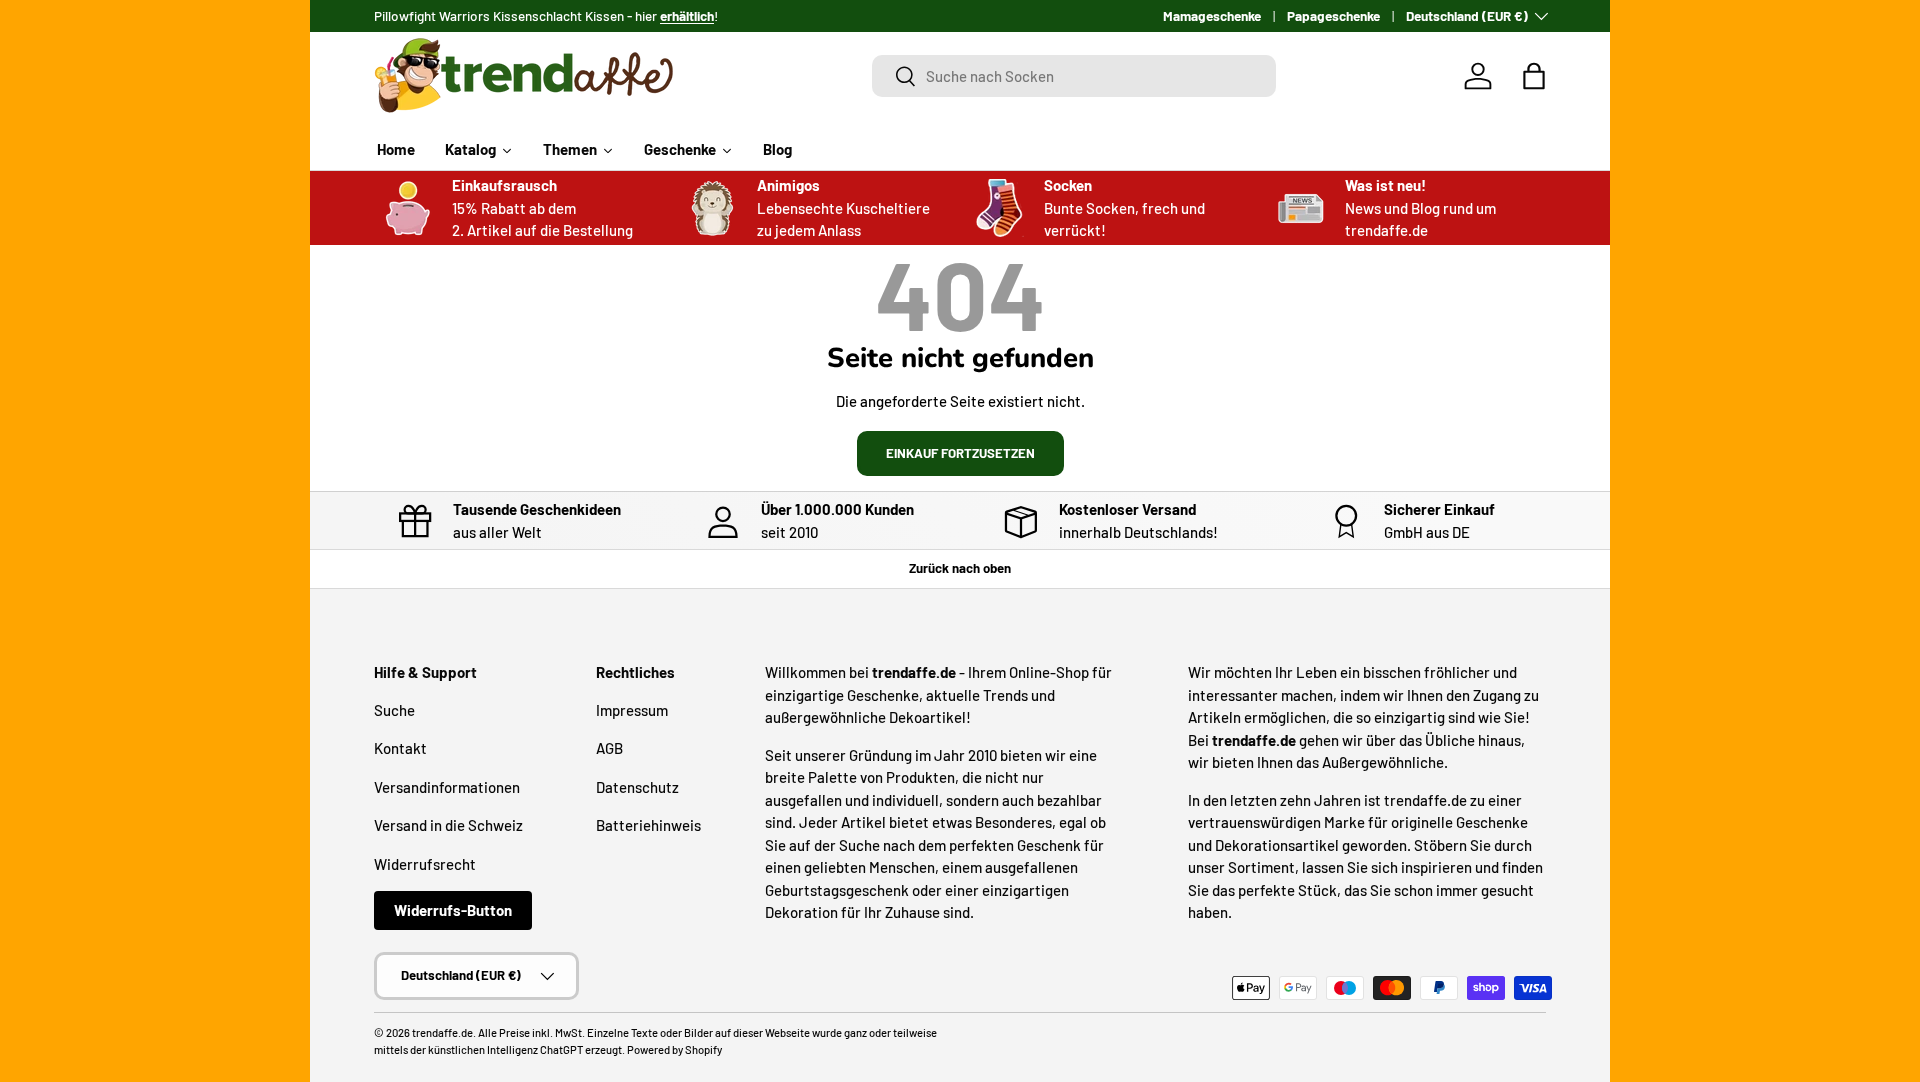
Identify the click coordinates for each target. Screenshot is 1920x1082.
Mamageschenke (1212, 15)
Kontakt (400, 748)
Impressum (632, 710)
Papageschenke (1333, 15)
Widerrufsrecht (425, 864)
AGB (609, 748)
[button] (1534, 76)
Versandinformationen (447, 787)
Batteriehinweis (648, 825)
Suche (394, 710)
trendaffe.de (442, 1032)
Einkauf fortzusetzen (960, 453)
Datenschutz (637, 787)
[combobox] (1074, 76)
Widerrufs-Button (453, 910)
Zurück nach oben (960, 568)
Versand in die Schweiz (448, 825)
